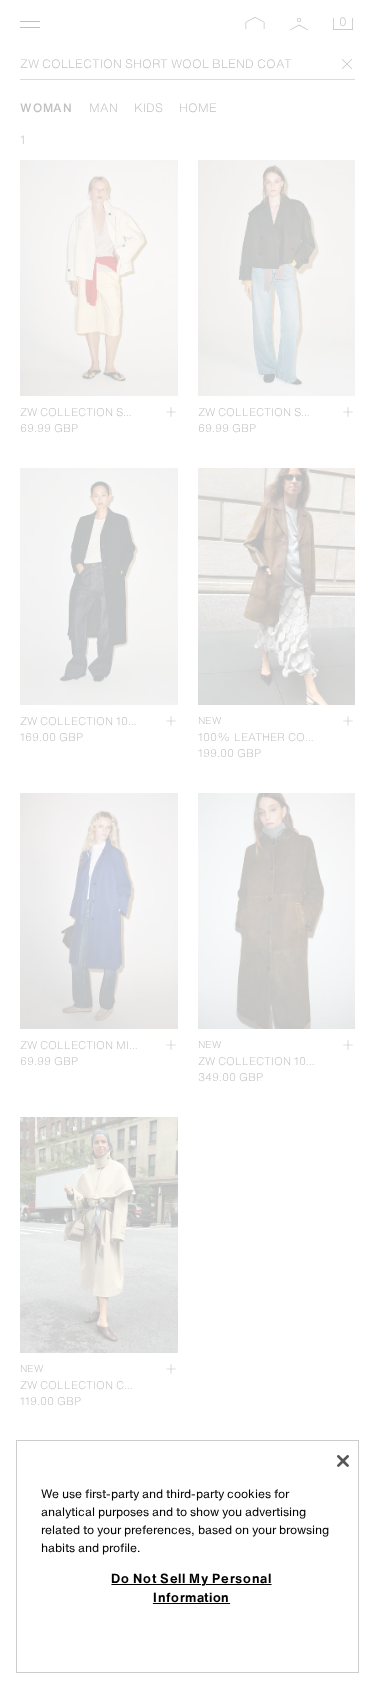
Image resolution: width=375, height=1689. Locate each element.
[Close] (343, 1461)
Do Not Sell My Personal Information (191, 1587)
